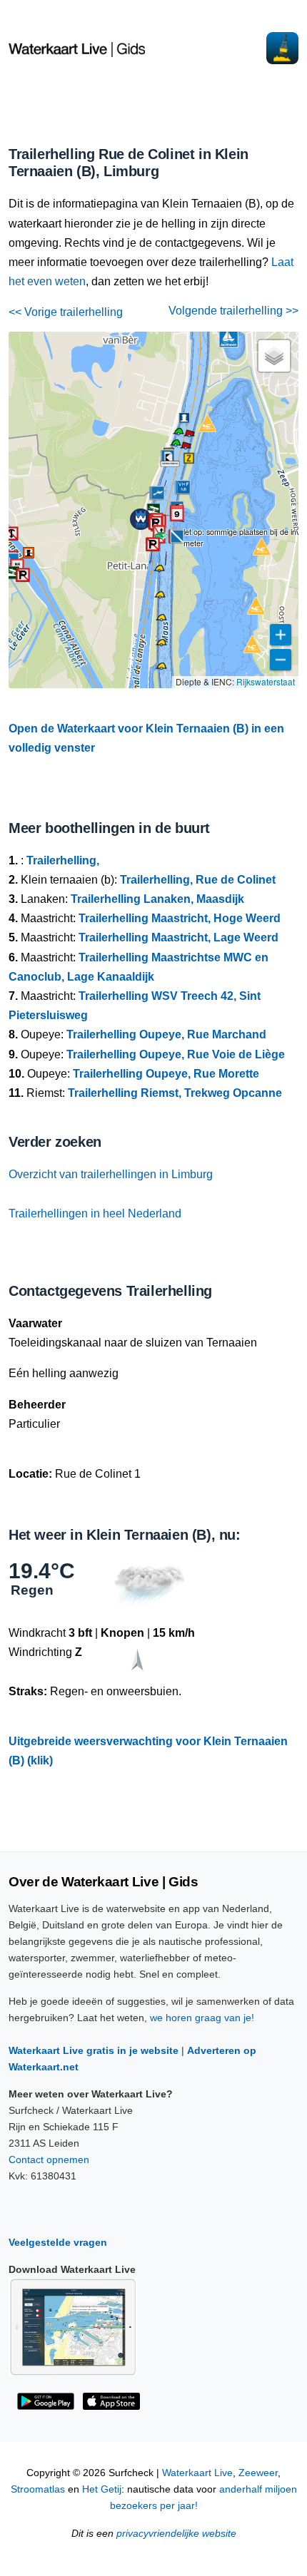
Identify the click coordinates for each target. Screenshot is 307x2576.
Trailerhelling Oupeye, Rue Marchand (166, 1034)
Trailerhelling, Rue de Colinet (198, 880)
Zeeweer (258, 2473)
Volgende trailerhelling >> (233, 311)
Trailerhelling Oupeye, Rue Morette (166, 1074)
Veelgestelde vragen (58, 2242)
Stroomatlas (38, 2489)
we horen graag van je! (202, 2018)
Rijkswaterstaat (266, 681)
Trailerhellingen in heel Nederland (95, 1213)
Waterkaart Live (197, 2473)
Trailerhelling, (63, 860)
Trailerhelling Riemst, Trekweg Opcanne (175, 1093)
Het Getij (102, 2489)
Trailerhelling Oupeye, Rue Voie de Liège (176, 1054)
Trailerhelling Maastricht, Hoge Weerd (180, 918)
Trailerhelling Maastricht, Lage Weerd (178, 937)
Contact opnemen (49, 2160)
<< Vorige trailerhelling (66, 312)
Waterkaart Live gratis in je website (94, 2050)
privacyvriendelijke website (176, 2534)
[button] (186, 448)
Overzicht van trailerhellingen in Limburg (111, 1174)
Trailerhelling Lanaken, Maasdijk (157, 899)
